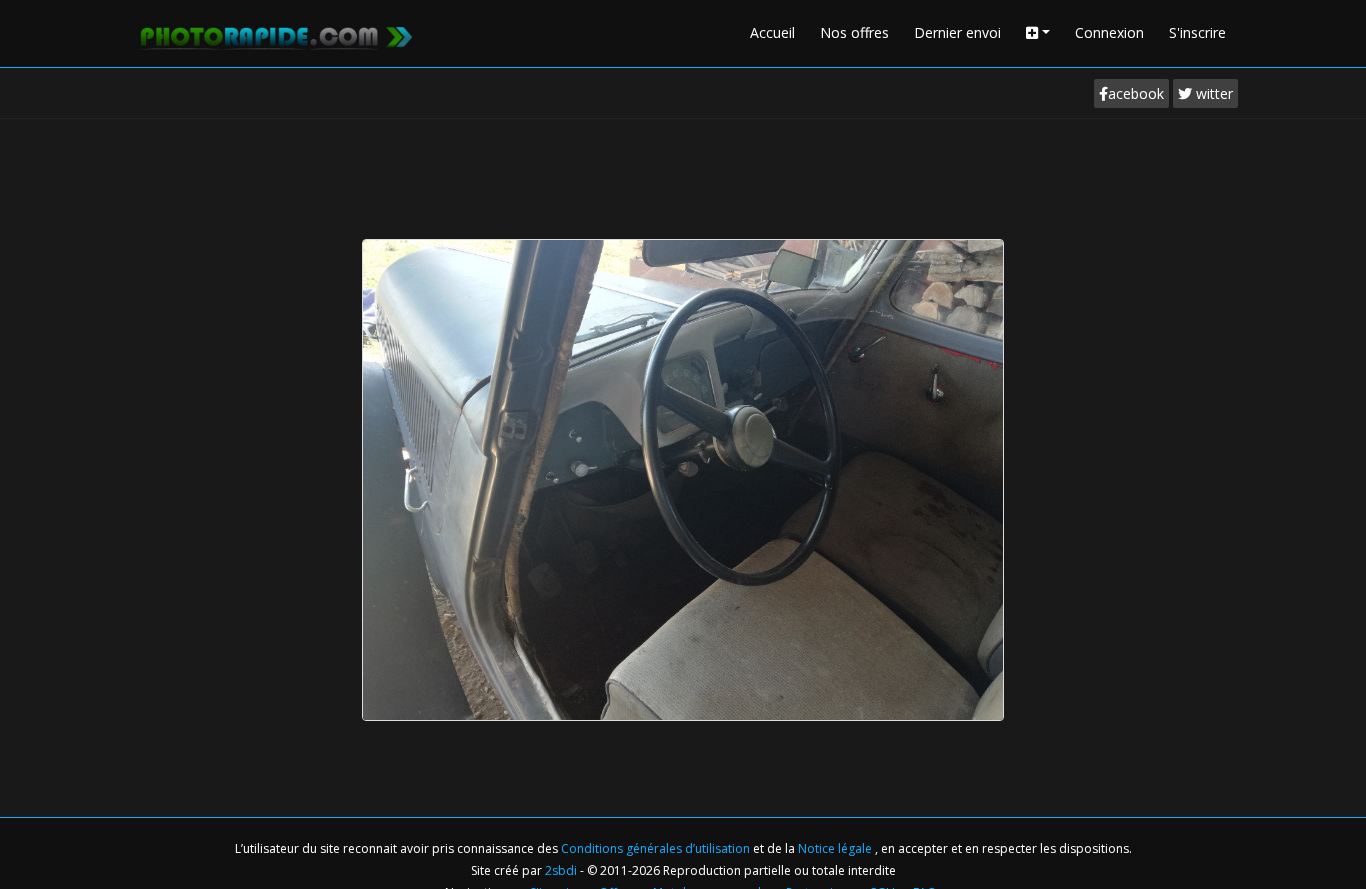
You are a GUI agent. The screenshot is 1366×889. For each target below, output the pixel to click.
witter (1212, 93)
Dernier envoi (957, 32)
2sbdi (561, 870)
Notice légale (836, 848)
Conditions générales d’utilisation (657, 848)
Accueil (772, 32)
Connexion (1109, 32)
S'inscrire (1197, 32)
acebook (1136, 93)
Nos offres (854, 32)
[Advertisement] (683, 174)
